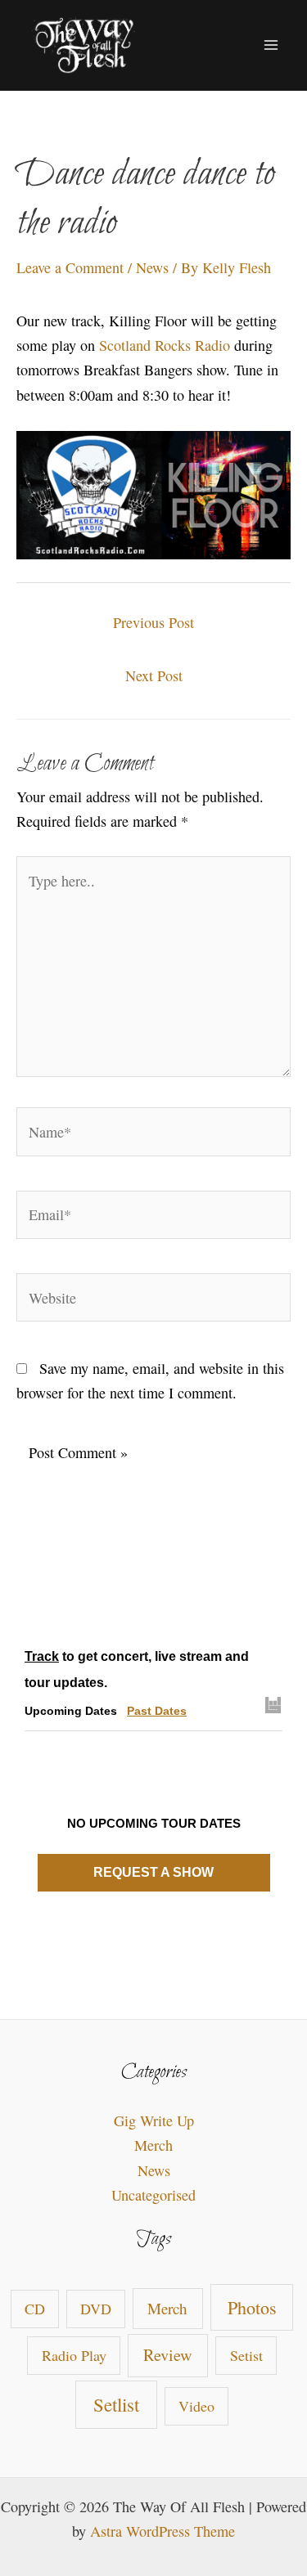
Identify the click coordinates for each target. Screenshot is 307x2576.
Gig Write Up (154, 2120)
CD (35, 2309)
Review (168, 2355)
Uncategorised (153, 2195)
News (152, 267)
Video (196, 2406)
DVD (96, 2309)
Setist (246, 2355)
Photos (252, 2307)
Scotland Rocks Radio (165, 345)
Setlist (116, 2404)
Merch (153, 2145)
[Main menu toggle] (271, 45)
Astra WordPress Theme (163, 2531)
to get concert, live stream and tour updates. (137, 1669)
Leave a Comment (70, 267)
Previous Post (153, 622)
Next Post (154, 675)
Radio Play (74, 2355)
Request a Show (153, 1872)
